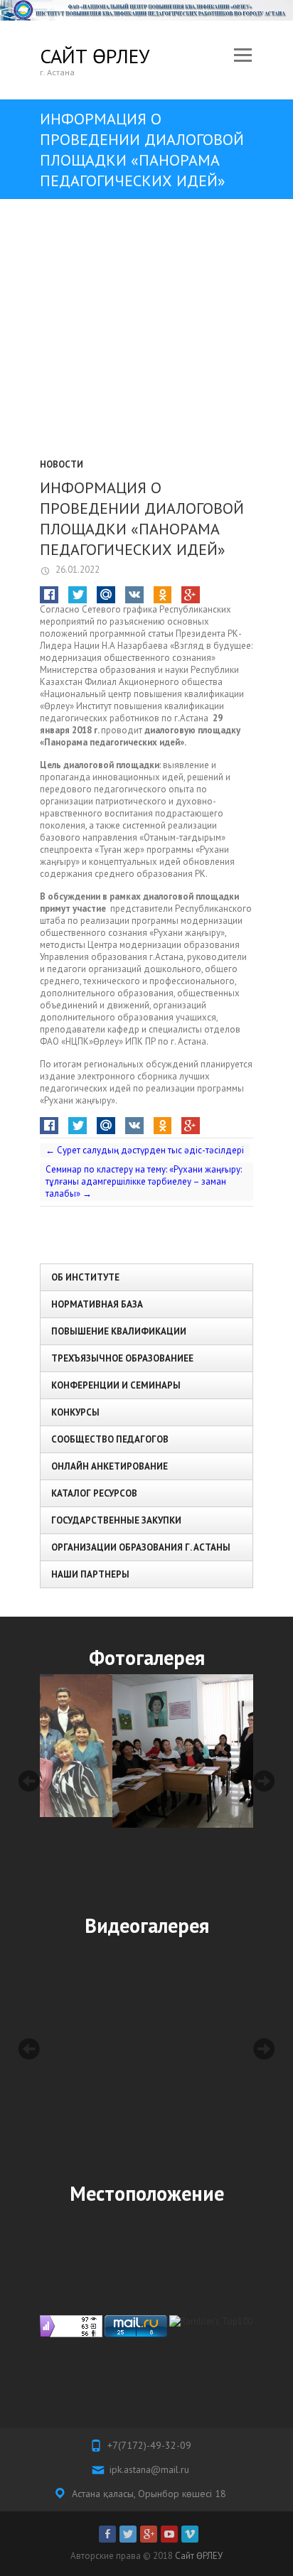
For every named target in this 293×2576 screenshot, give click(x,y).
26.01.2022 (76, 570)
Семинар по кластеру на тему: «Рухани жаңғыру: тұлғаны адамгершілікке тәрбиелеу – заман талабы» (144, 1181)
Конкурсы (75, 1412)
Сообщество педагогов (110, 1439)
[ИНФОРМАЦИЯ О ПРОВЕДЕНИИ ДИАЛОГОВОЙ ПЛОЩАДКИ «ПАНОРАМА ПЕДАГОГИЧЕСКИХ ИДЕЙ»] (146, 341)
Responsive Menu (243, 56)
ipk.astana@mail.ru (149, 2469)
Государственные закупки (116, 1520)
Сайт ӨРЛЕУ (95, 56)
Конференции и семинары (116, 1385)
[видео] (146, 2049)
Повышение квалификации (119, 1331)
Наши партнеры (90, 1574)
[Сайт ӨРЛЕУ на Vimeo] (190, 2534)
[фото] (146, 1751)
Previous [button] (29, 1781)
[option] (146, 1751)
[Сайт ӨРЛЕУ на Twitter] (128, 2534)
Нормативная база (97, 1304)
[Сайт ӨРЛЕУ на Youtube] (169, 2534)
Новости (62, 464)
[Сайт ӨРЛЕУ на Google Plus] (149, 2534)
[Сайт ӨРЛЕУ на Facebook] (107, 2534)
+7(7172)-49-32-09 (149, 2445)
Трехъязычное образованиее (122, 1358)
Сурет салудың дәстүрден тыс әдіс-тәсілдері (145, 1150)
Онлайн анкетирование (110, 1466)
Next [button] (264, 1781)
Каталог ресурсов (94, 1493)
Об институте (85, 1277)
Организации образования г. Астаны (141, 1547)
